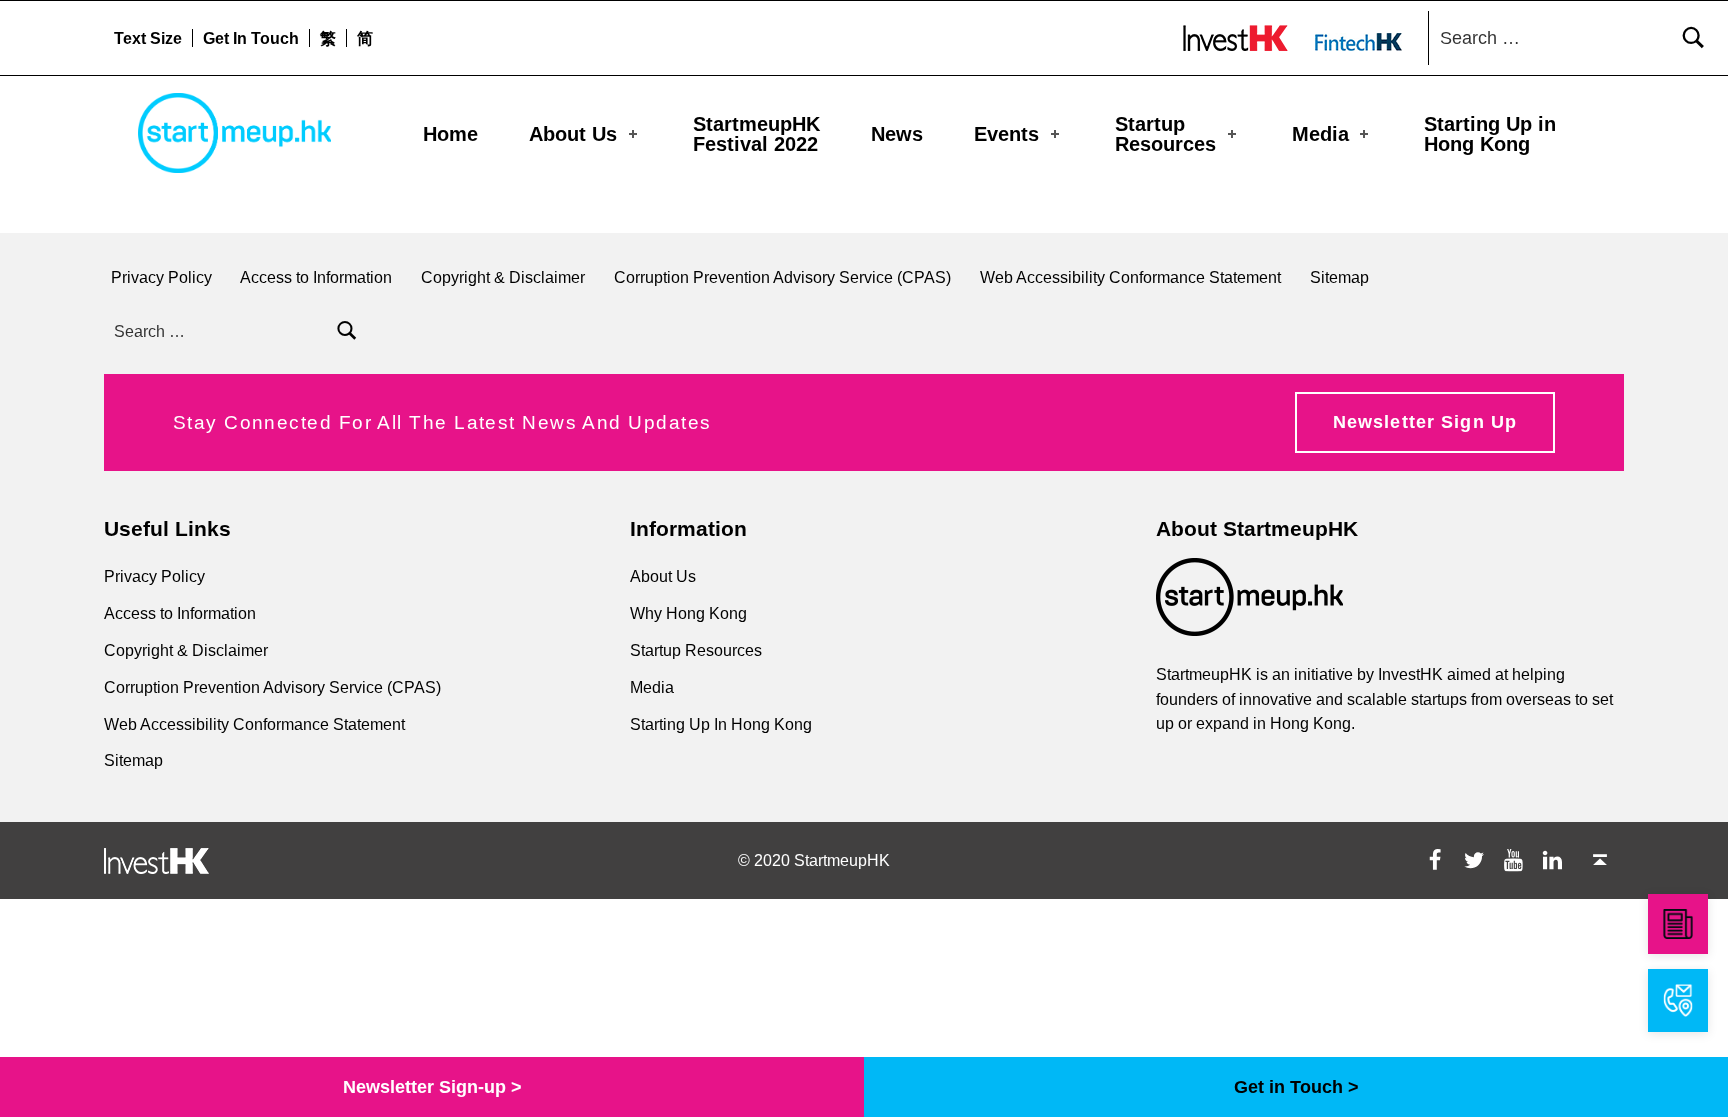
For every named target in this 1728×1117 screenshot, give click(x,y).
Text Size (148, 38)
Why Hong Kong (688, 613)
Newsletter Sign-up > (432, 1087)
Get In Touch (251, 38)
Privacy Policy (161, 277)
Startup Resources (1165, 134)
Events (1006, 134)
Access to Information (316, 277)
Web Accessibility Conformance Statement (1130, 277)
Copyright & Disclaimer (503, 277)
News (897, 134)
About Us (573, 134)
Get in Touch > (1296, 1087)
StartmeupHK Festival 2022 (756, 134)
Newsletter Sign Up (1425, 422)
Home (450, 134)
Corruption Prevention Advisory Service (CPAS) (782, 277)
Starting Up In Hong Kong (721, 724)
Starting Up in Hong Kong (1490, 134)
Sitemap (1339, 277)
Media (1320, 134)
